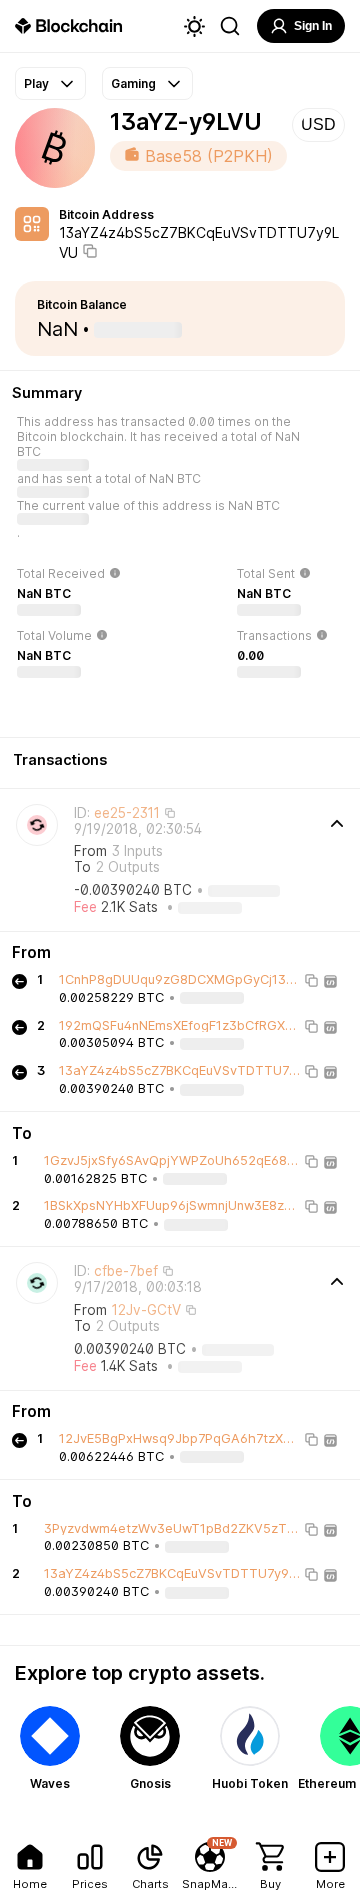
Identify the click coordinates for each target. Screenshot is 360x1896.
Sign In (313, 26)
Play (36, 83)
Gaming (133, 83)
